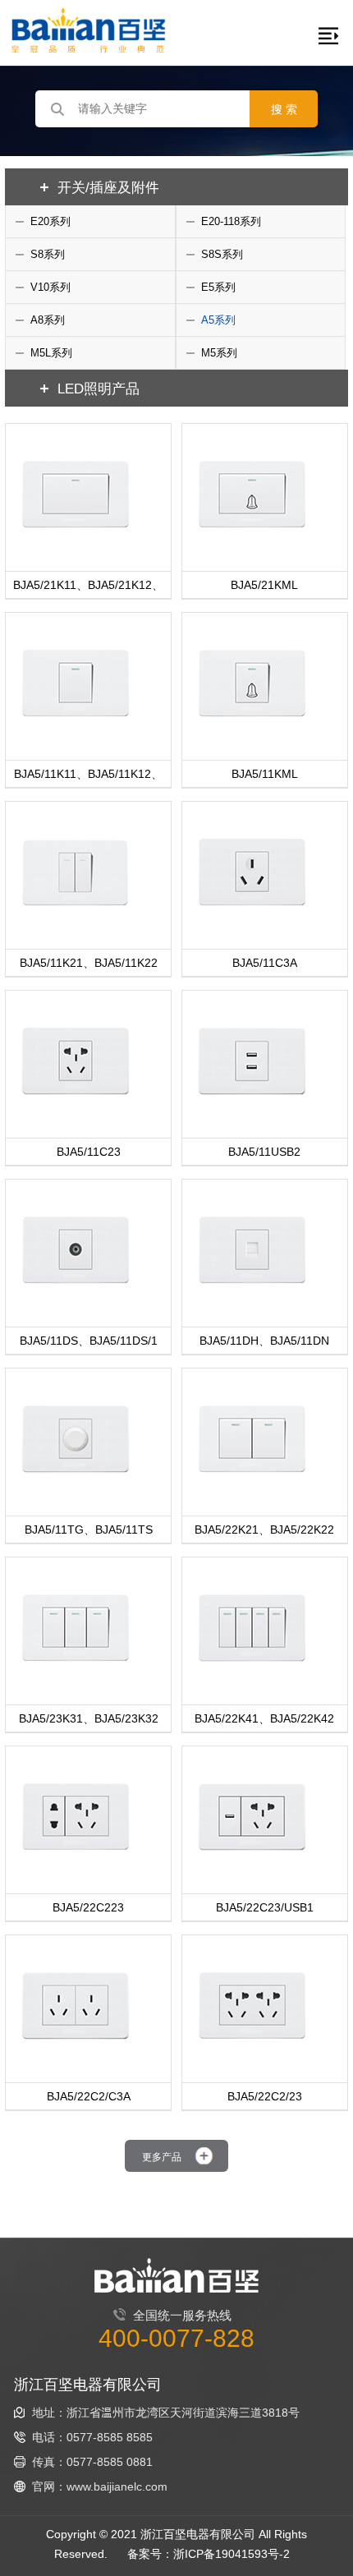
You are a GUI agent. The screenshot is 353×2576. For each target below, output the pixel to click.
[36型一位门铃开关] (252, 744)
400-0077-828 (176, 2337)
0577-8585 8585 (110, 2437)
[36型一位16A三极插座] (252, 933)
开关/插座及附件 (108, 186)
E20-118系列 (231, 221)
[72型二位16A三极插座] (76, 2066)
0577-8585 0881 (110, 2461)
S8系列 (48, 254)
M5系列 (219, 352)
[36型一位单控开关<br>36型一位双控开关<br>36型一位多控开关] (76, 744)
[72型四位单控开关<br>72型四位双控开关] (252, 1688)
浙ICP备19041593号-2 (232, 2553)
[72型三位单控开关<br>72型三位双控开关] (76, 1688)
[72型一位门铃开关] (252, 555)
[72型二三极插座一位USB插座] (252, 1877)
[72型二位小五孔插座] (252, 2066)
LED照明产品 (99, 388)
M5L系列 (51, 352)
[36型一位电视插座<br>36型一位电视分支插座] (76, 1311)
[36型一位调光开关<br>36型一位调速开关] (76, 1500)
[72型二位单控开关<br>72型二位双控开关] (252, 1500)
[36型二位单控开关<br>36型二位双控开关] (76, 933)
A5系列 (218, 320)
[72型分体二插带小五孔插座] (76, 1877)
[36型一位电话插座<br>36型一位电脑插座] (252, 1311)
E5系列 (218, 287)
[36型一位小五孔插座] (76, 1122)
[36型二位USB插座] (252, 1122)
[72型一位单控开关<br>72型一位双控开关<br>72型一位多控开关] (76, 555)
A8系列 (48, 320)
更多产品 (162, 2156)
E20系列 (50, 221)
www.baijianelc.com (117, 2486)
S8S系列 (222, 254)
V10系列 (50, 287)
